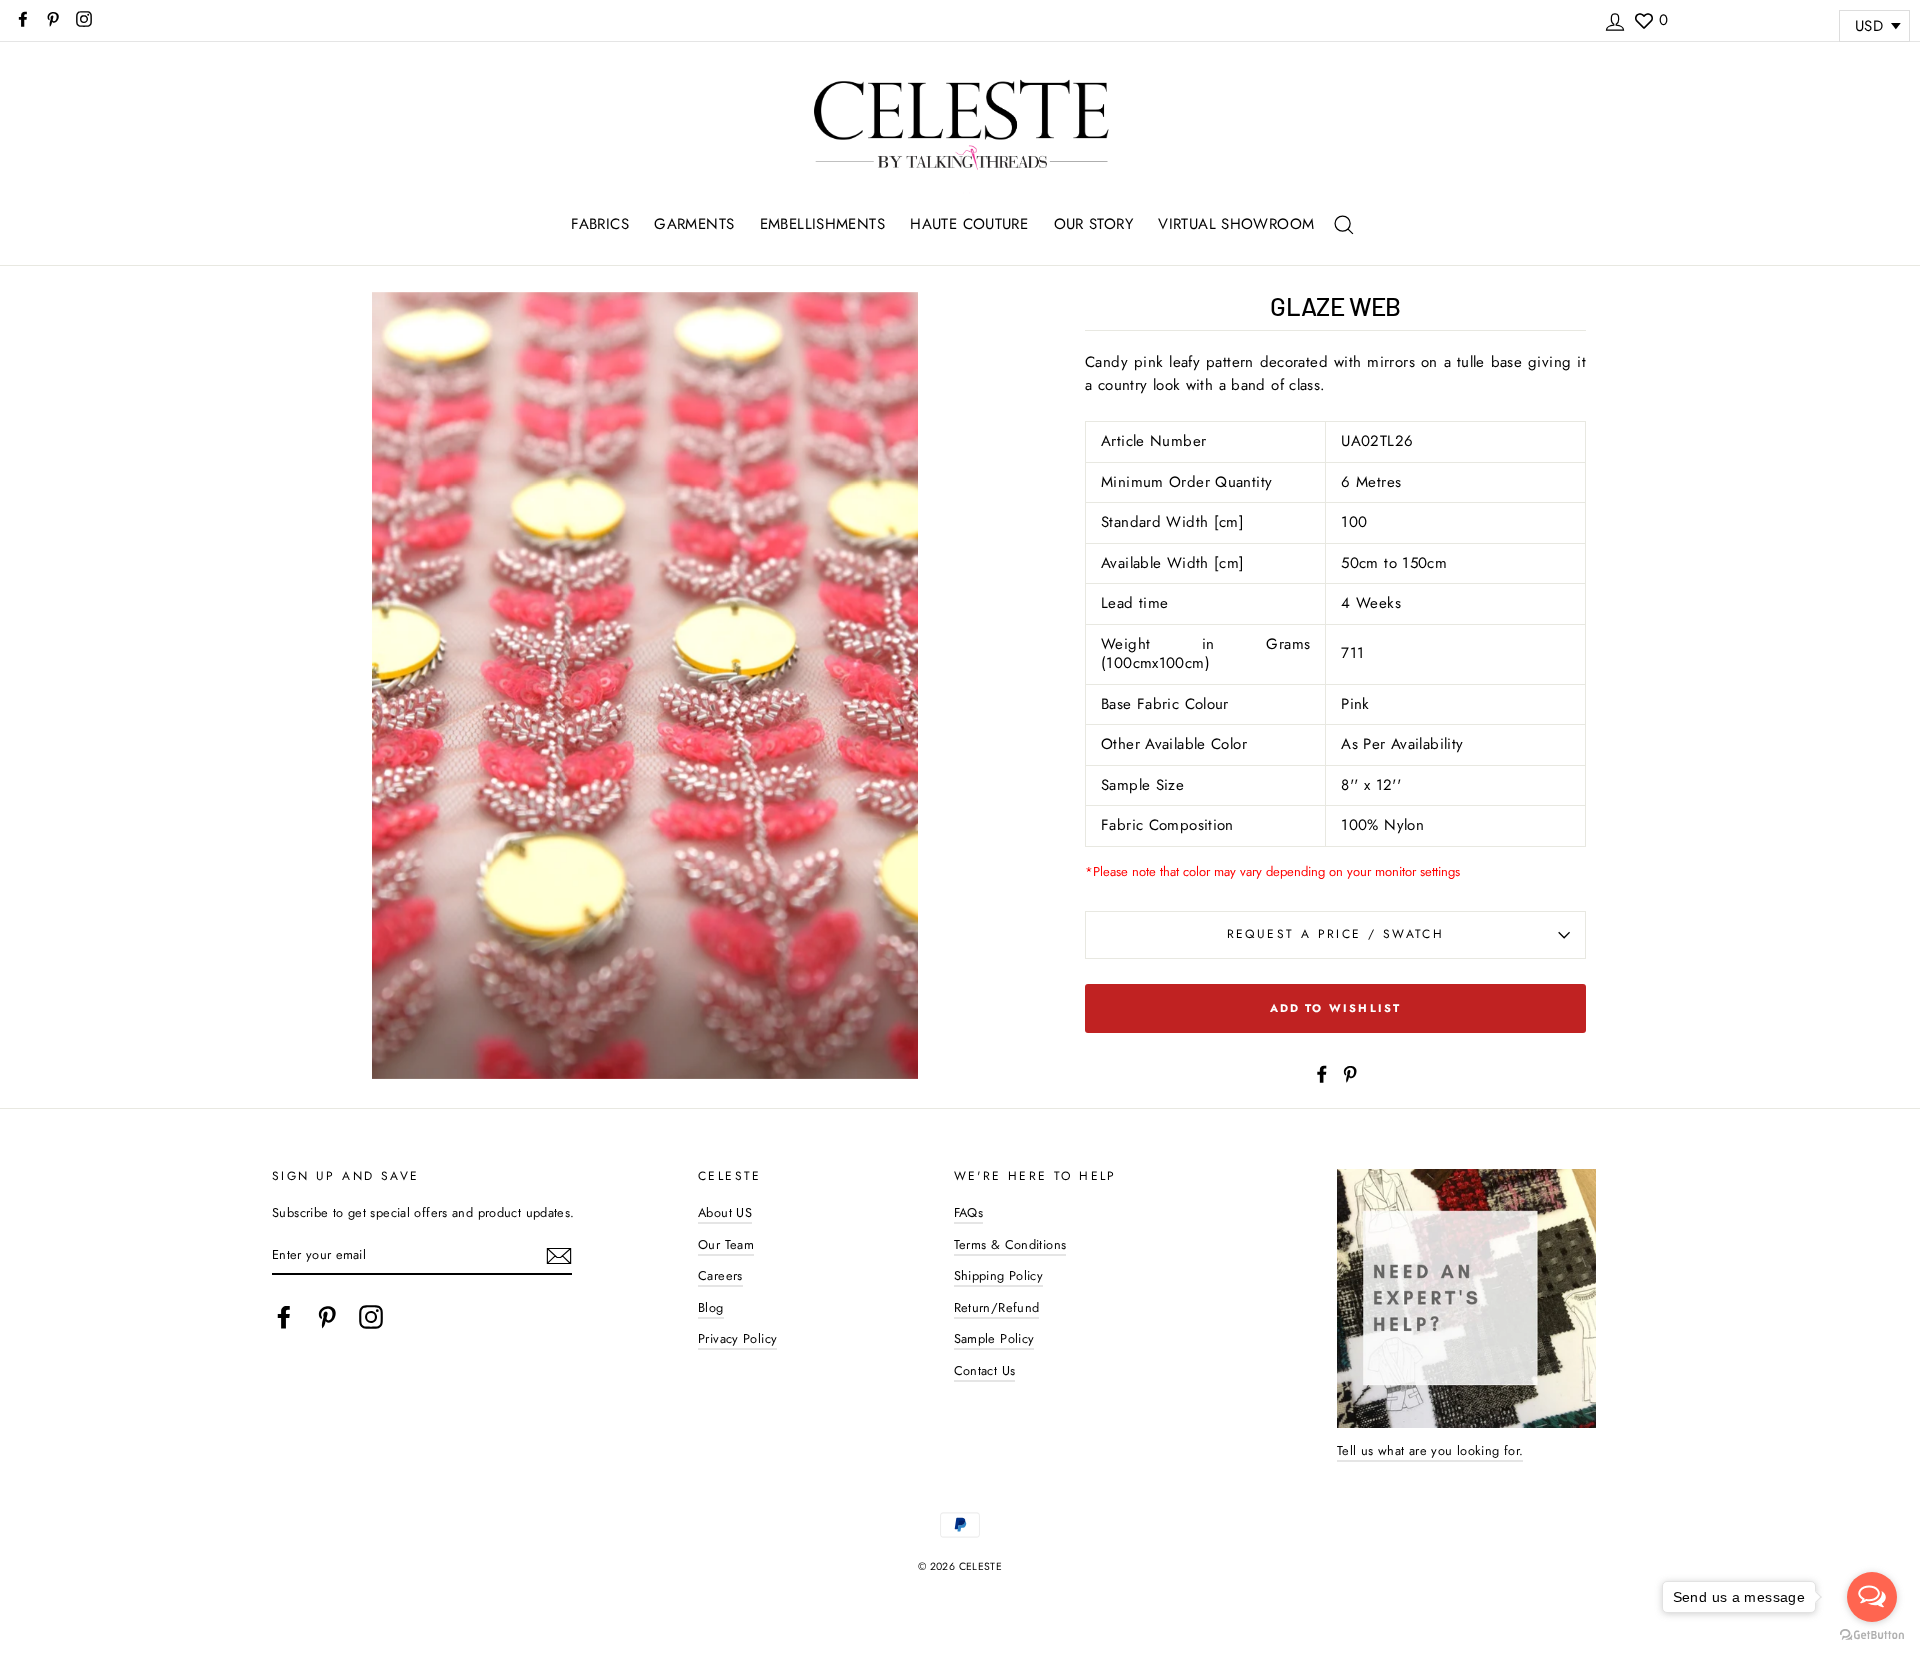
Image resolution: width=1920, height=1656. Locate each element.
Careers (720, 1275)
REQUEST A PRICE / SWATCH (1336, 934)
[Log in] (1615, 19)
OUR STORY (1093, 224)
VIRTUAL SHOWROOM (1236, 224)
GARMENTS (694, 224)
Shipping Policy (999, 1275)
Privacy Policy (737, 1338)
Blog (711, 1307)
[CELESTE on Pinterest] (327, 1317)
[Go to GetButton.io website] (1872, 1635)
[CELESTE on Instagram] (371, 1317)
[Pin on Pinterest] (1350, 1072)
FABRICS (600, 224)
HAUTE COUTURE (969, 224)
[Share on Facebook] (1322, 1072)
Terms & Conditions (1010, 1244)
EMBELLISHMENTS (822, 224)
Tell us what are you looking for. (1430, 1450)
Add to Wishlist (1336, 1008)
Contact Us (985, 1370)
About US (725, 1212)
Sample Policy (994, 1338)
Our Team (726, 1244)
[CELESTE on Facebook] (284, 1317)
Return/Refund (997, 1307)
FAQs (969, 1212)
